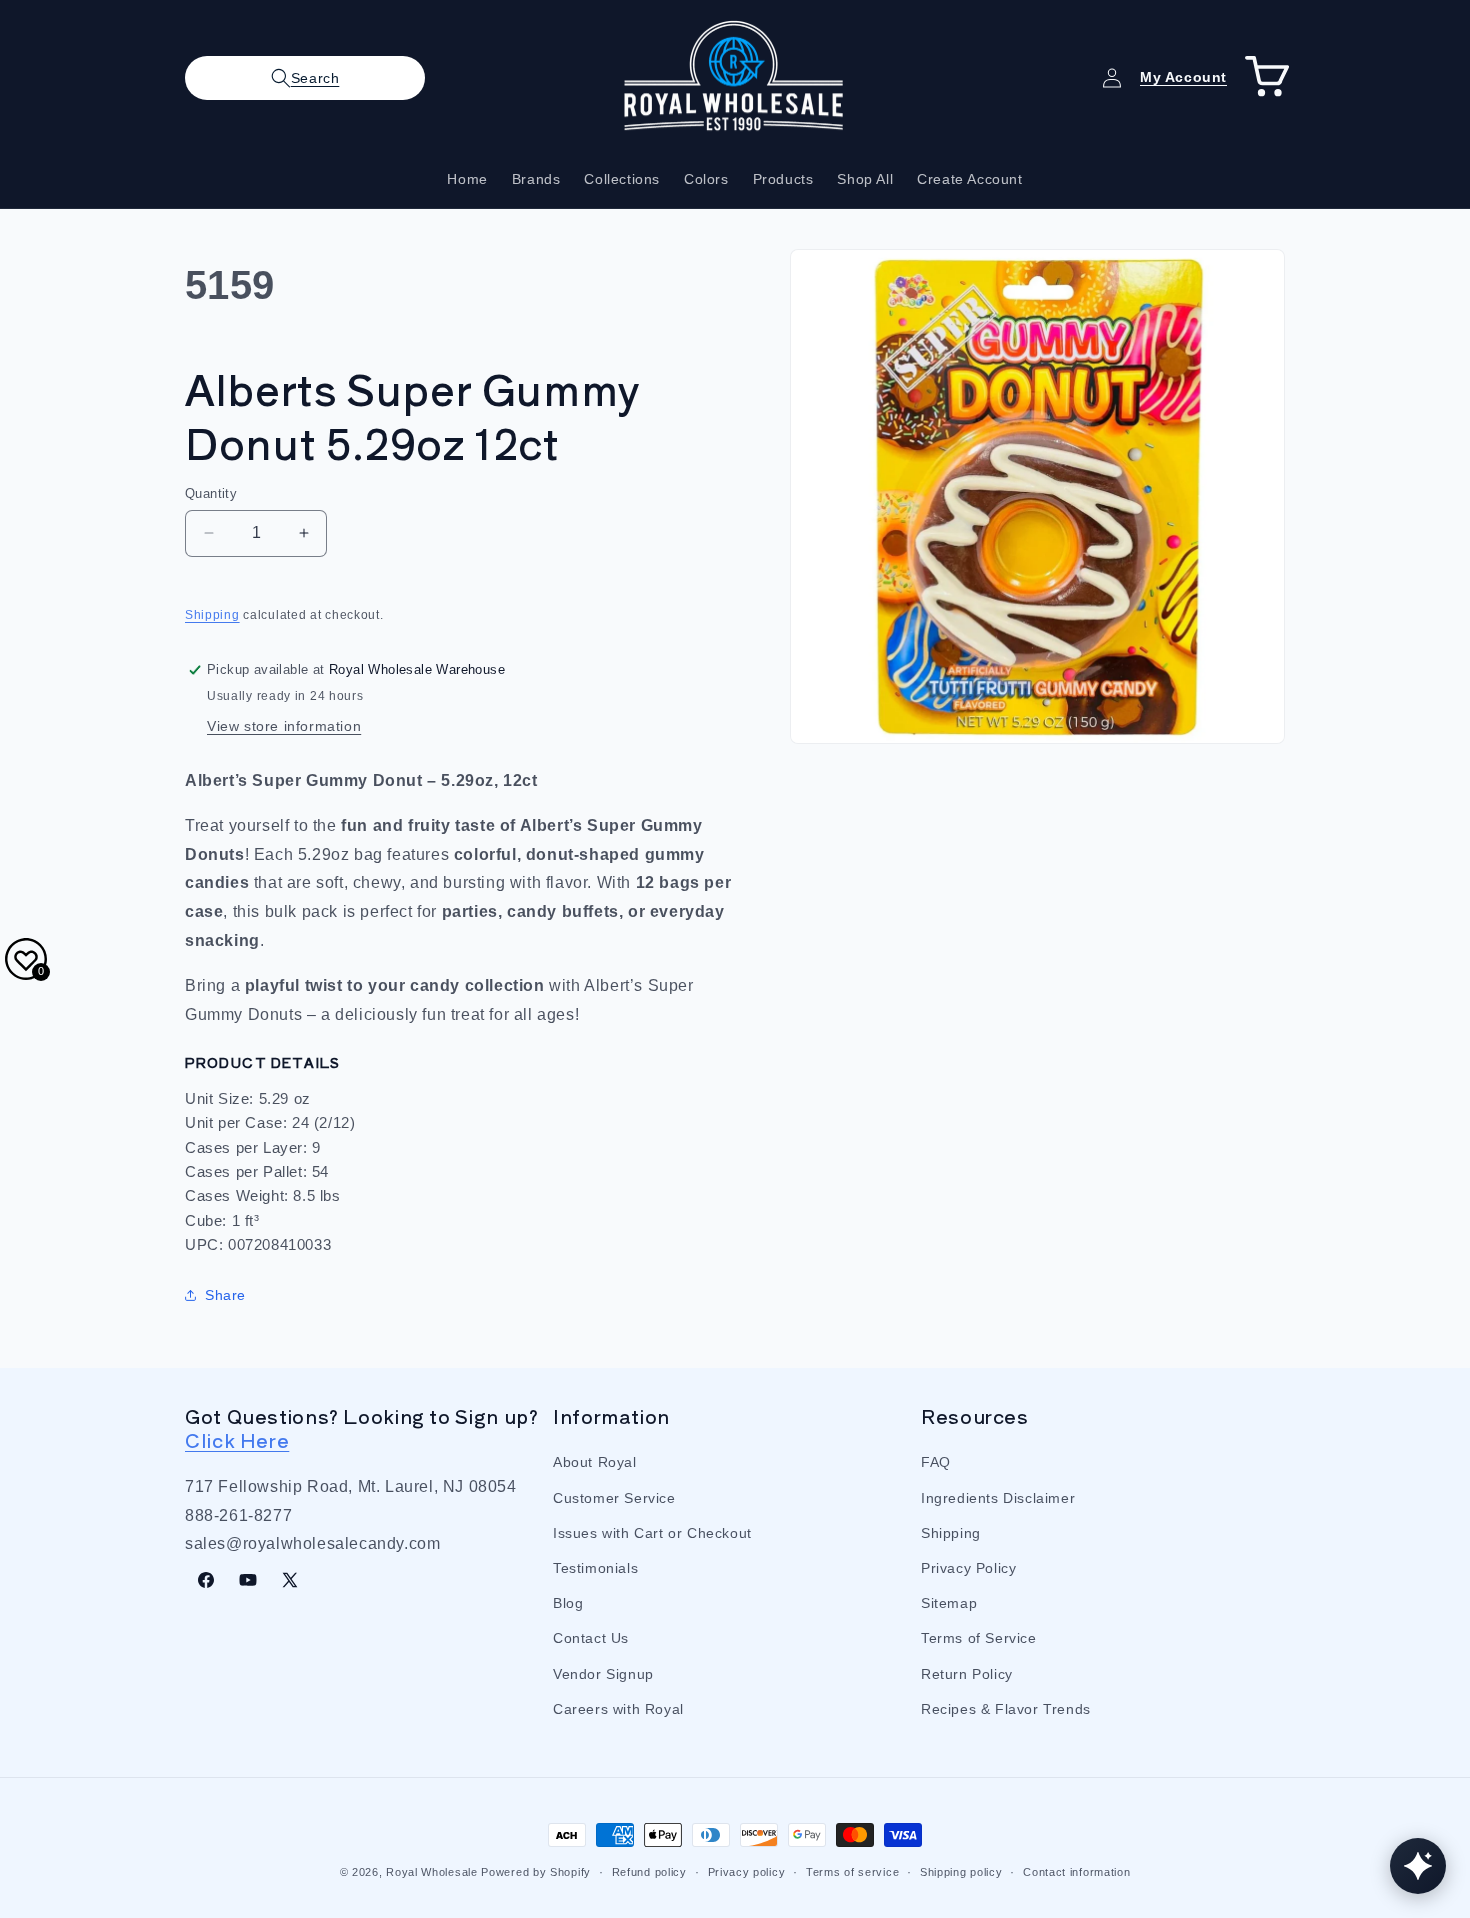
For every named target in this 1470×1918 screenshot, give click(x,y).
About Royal (595, 1462)
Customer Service (614, 1498)
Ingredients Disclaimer (998, 1498)
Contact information (1076, 1872)
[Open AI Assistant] (1418, 1866)
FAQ (936, 1462)
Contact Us (591, 1638)
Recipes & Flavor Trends (1006, 1709)
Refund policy (649, 1872)
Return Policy (967, 1674)
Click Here (237, 1439)
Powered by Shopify (536, 1872)
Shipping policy (961, 1872)
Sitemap (949, 1603)
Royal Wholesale (432, 1872)
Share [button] (225, 1295)
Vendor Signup (603, 1674)
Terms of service (852, 1872)
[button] (305, 78)
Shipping (212, 615)
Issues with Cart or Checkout (652, 1533)
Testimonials (595, 1568)
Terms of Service (979, 1638)
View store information (284, 726)
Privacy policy (747, 1872)
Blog (568, 1603)
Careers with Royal (618, 1709)
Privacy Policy (968, 1568)
